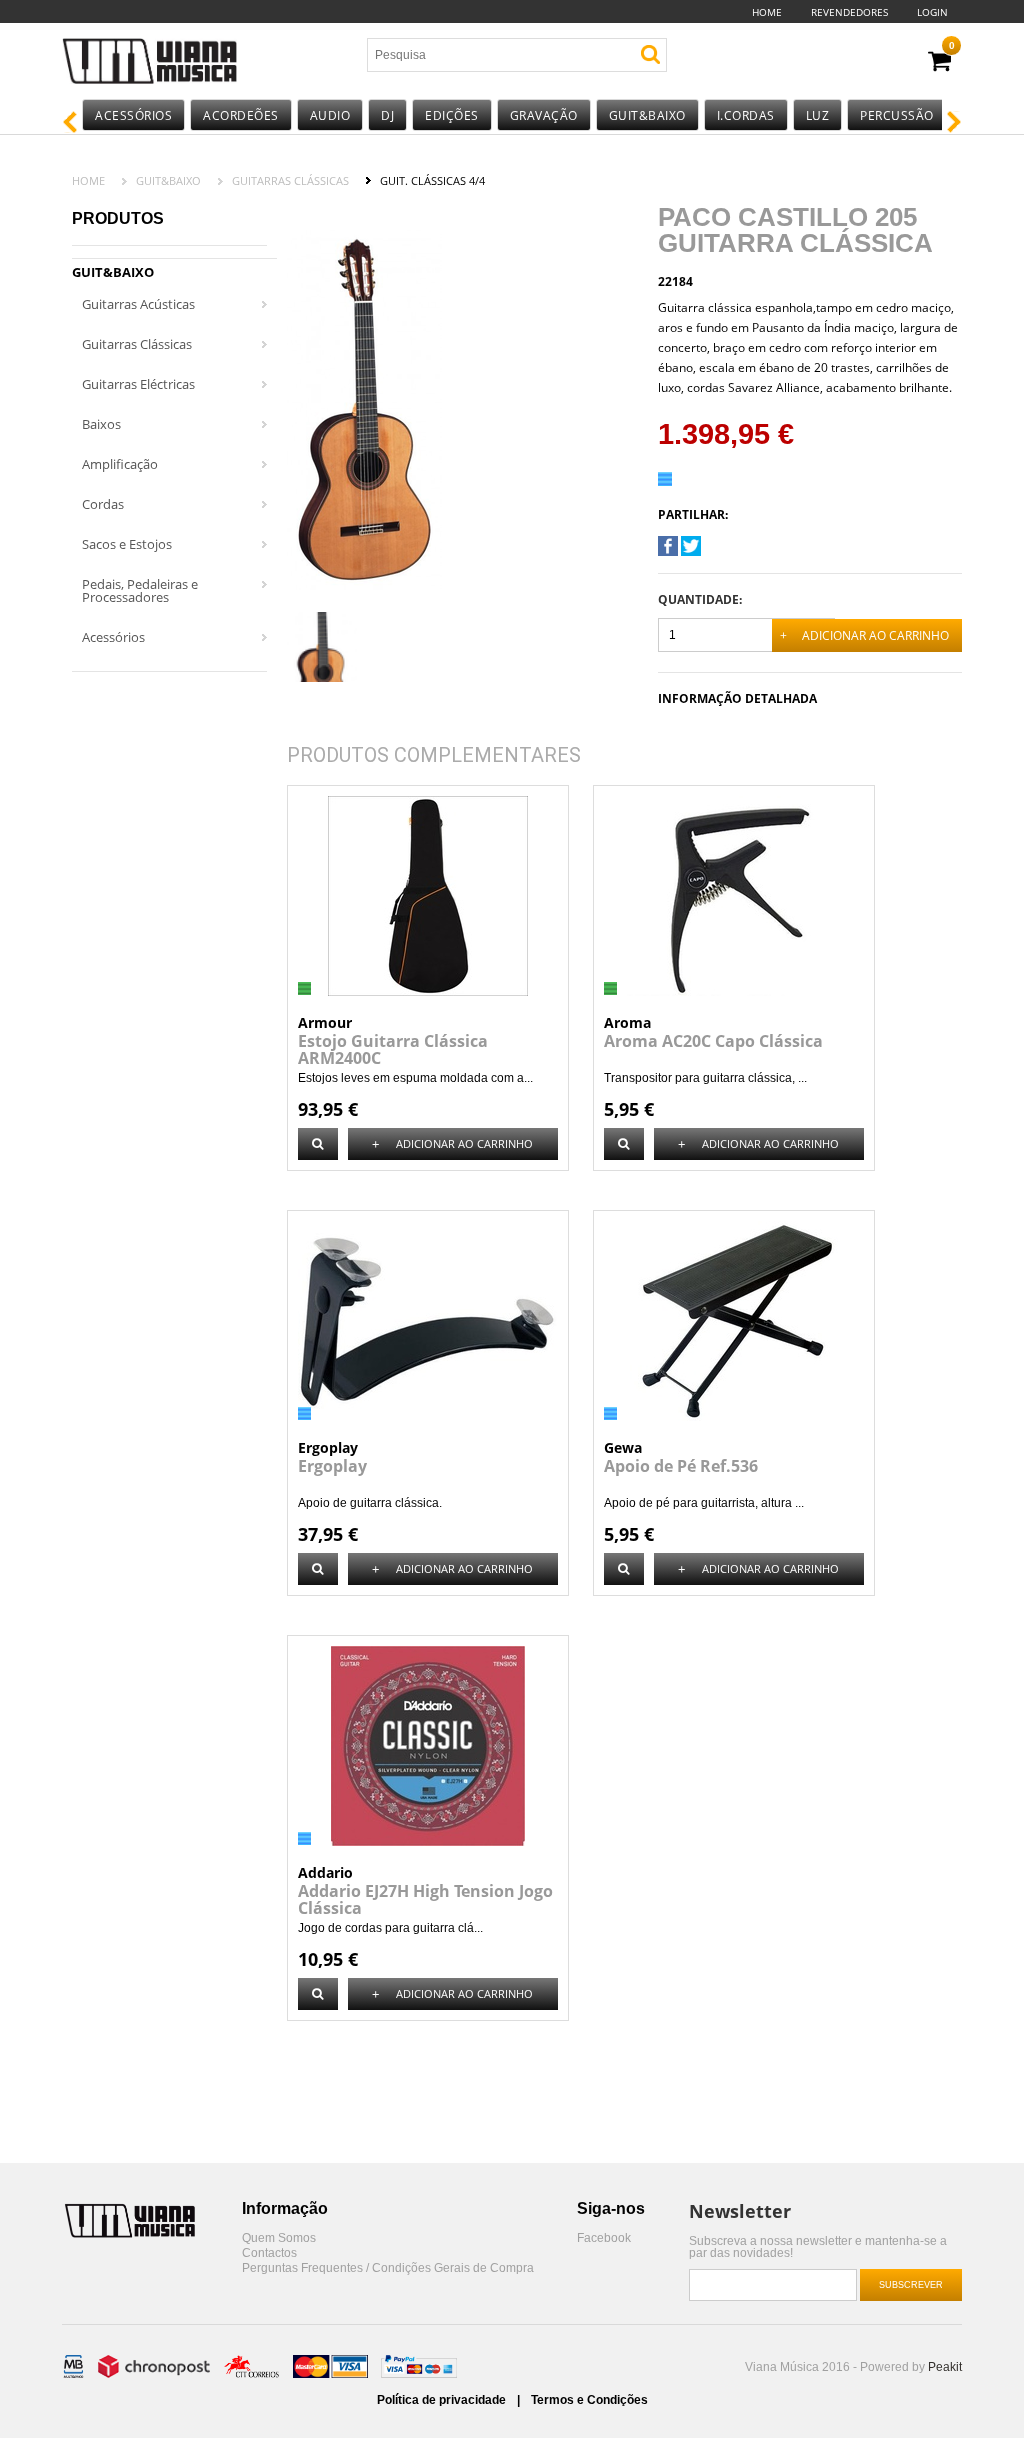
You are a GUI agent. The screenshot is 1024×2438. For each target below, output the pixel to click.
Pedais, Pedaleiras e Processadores (140, 590)
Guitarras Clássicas (290, 180)
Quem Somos (279, 2238)
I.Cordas (746, 115)
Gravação (544, 115)
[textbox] (485, 55)
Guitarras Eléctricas (138, 384)
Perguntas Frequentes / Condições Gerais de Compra (388, 2268)
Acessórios (133, 115)
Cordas (103, 504)
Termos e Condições (589, 2400)
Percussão (897, 115)
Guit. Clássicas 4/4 (432, 180)
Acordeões (241, 115)
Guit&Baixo (647, 115)
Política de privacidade (443, 2400)
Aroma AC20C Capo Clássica (713, 1041)
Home (767, 12)
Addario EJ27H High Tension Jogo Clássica (425, 1899)
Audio (330, 115)
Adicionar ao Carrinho (864, 635)
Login (932, 12)
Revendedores (849, 12)
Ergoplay (332, 1466)
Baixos (101, 424)
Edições (452, 115)
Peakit (945, 2367)
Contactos (269, 2253)
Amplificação (120, 464)
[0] (939, 61)
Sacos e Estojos (127, 544)
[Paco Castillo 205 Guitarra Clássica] (668, 551)
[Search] (650, 54)
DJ (387, 115)
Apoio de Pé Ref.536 (681, 1466)
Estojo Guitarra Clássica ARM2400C (393, 1049)
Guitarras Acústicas (138, 304)
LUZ (818, 115)
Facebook (604, 2238)
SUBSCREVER (911, 2285)
